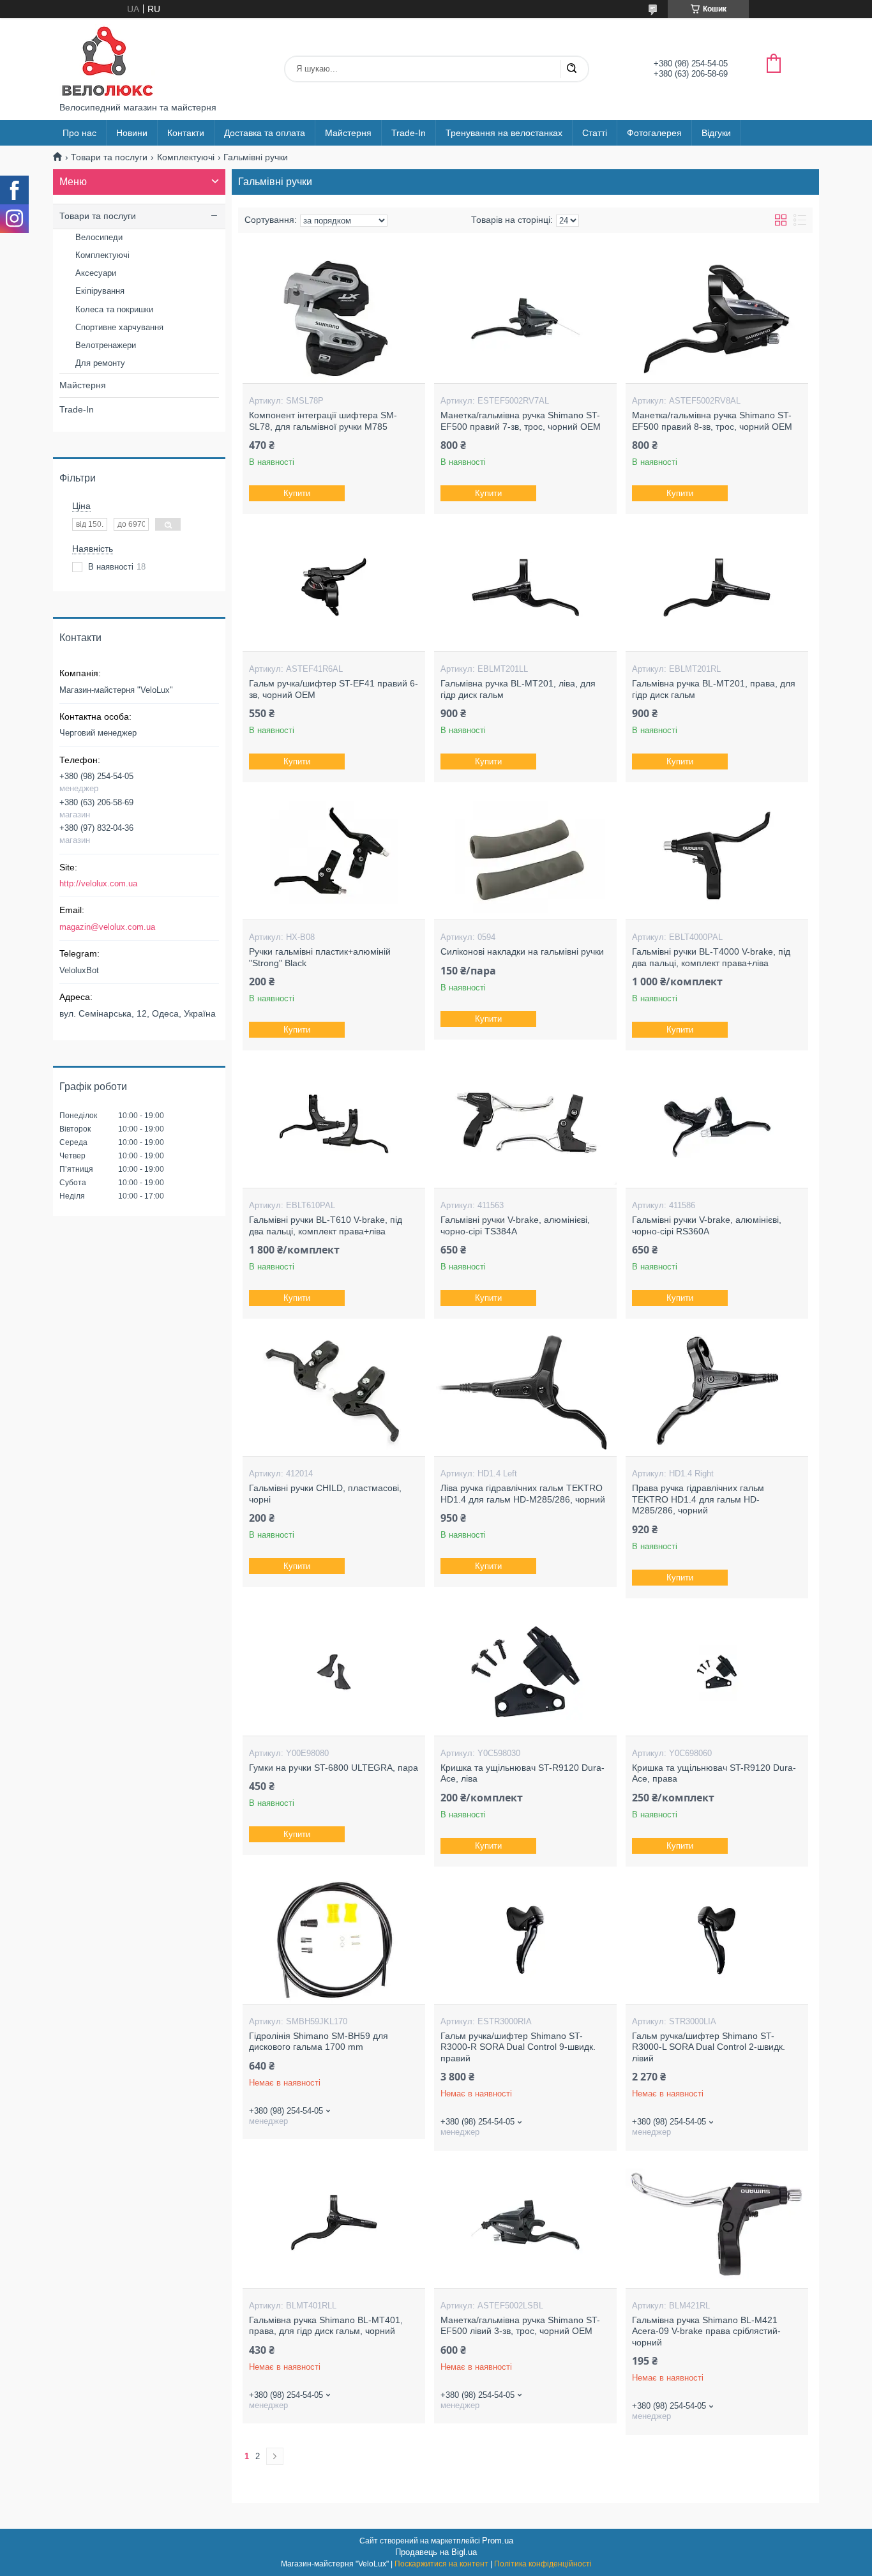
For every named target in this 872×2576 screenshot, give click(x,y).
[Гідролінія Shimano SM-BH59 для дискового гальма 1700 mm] (334, 1940)
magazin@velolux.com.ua (107, 927)
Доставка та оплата (265, 133)
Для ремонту (100, 363)
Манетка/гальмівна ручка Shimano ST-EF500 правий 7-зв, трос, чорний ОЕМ (521, 421)
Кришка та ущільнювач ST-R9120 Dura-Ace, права (714, 1773)
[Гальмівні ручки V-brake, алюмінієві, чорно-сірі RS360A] (717, 1124)
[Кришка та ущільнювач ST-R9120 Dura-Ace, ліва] (525, 1672)
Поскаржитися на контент (441, 2564)
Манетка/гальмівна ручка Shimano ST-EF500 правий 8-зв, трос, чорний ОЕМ (712, 421)
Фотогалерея (654, 133)
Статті (595, 133)
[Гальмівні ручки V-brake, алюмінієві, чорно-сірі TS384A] (525, 1124)
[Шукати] (571, 69)
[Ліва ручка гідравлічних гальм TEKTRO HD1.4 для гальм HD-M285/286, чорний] (525, 1392)
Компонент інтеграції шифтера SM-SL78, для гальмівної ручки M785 (323, 421)
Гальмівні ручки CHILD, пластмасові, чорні (325, 1494)
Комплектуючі (186, 157)
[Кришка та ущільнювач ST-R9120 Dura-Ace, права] (717, 1672)
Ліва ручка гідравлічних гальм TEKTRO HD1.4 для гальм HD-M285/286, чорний (523, 1494)
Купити (297, 493)
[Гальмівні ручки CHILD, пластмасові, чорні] (334, 1392)
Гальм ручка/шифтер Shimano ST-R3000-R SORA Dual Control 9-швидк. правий (518, 2047)
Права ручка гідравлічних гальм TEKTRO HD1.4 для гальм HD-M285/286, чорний (698, 1499)
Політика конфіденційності (543, 2564)
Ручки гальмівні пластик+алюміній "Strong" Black (320, 957)
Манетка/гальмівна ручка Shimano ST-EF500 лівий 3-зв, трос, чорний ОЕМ (520, 2326)
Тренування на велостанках (504, 133)
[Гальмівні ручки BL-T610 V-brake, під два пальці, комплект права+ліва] (334, 1124)
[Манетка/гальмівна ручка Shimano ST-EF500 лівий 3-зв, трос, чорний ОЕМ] (525, 2224)
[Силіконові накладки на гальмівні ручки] (525, 856)
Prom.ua (498, 2541)
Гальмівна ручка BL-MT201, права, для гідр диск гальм (714, 689)
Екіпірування (100, 291)
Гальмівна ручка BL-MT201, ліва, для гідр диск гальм (518, 689)
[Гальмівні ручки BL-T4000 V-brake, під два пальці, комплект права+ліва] (717, 856)
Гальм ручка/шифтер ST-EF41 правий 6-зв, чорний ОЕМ (334, 689)
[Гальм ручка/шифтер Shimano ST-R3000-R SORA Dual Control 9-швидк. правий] (525, 1940)
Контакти (186, 133)
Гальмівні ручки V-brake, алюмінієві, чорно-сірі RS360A (707, 1225)
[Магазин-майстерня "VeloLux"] (107, 60)
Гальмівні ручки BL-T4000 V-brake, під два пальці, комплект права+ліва (711, 957)
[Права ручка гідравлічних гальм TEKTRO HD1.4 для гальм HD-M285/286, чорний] (717, 1392)
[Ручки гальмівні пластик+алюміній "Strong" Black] (334, 856)
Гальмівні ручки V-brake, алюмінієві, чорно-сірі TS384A (515, 1225)
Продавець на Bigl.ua (436, 2552)
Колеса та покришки (114, 309)
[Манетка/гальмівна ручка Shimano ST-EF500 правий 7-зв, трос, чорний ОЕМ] (525, 319)
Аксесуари (96, 273)
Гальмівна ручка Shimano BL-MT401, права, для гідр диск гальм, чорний (326, 2326)
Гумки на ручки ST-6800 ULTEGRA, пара (334, 1768)
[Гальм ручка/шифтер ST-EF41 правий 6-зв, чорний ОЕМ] (334, 587)
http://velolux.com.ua (98, 883)
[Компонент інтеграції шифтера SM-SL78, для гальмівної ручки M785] (334, 319)
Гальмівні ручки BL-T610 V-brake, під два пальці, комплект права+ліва (326, 1225)
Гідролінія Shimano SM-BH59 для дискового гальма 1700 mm (319, 2042)
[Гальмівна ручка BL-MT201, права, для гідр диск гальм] (717, 587)
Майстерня (348, 133)
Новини (132, 133)
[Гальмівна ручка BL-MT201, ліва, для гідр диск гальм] (525, 587)
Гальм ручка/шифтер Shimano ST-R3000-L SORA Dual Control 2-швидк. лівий (709, 2047)
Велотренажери (106, 345)
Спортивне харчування (119, 327)
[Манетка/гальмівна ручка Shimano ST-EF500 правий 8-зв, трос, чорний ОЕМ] (717, 319)
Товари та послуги (109, 157)
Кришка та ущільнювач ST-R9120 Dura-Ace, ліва (522, 1773)
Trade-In (409, 133)
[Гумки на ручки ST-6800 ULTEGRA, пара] (334, 1672)
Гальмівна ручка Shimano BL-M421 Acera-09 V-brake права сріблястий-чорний (706, 2331)
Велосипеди (99, 237)
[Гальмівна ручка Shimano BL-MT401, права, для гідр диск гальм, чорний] (334, 2224)
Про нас (79, 133)
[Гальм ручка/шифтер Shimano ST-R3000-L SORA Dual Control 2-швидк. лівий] (717, 1940)
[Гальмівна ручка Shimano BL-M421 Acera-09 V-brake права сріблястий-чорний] (717, 2224)
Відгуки (716, 133)
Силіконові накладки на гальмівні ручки (522, 951)
